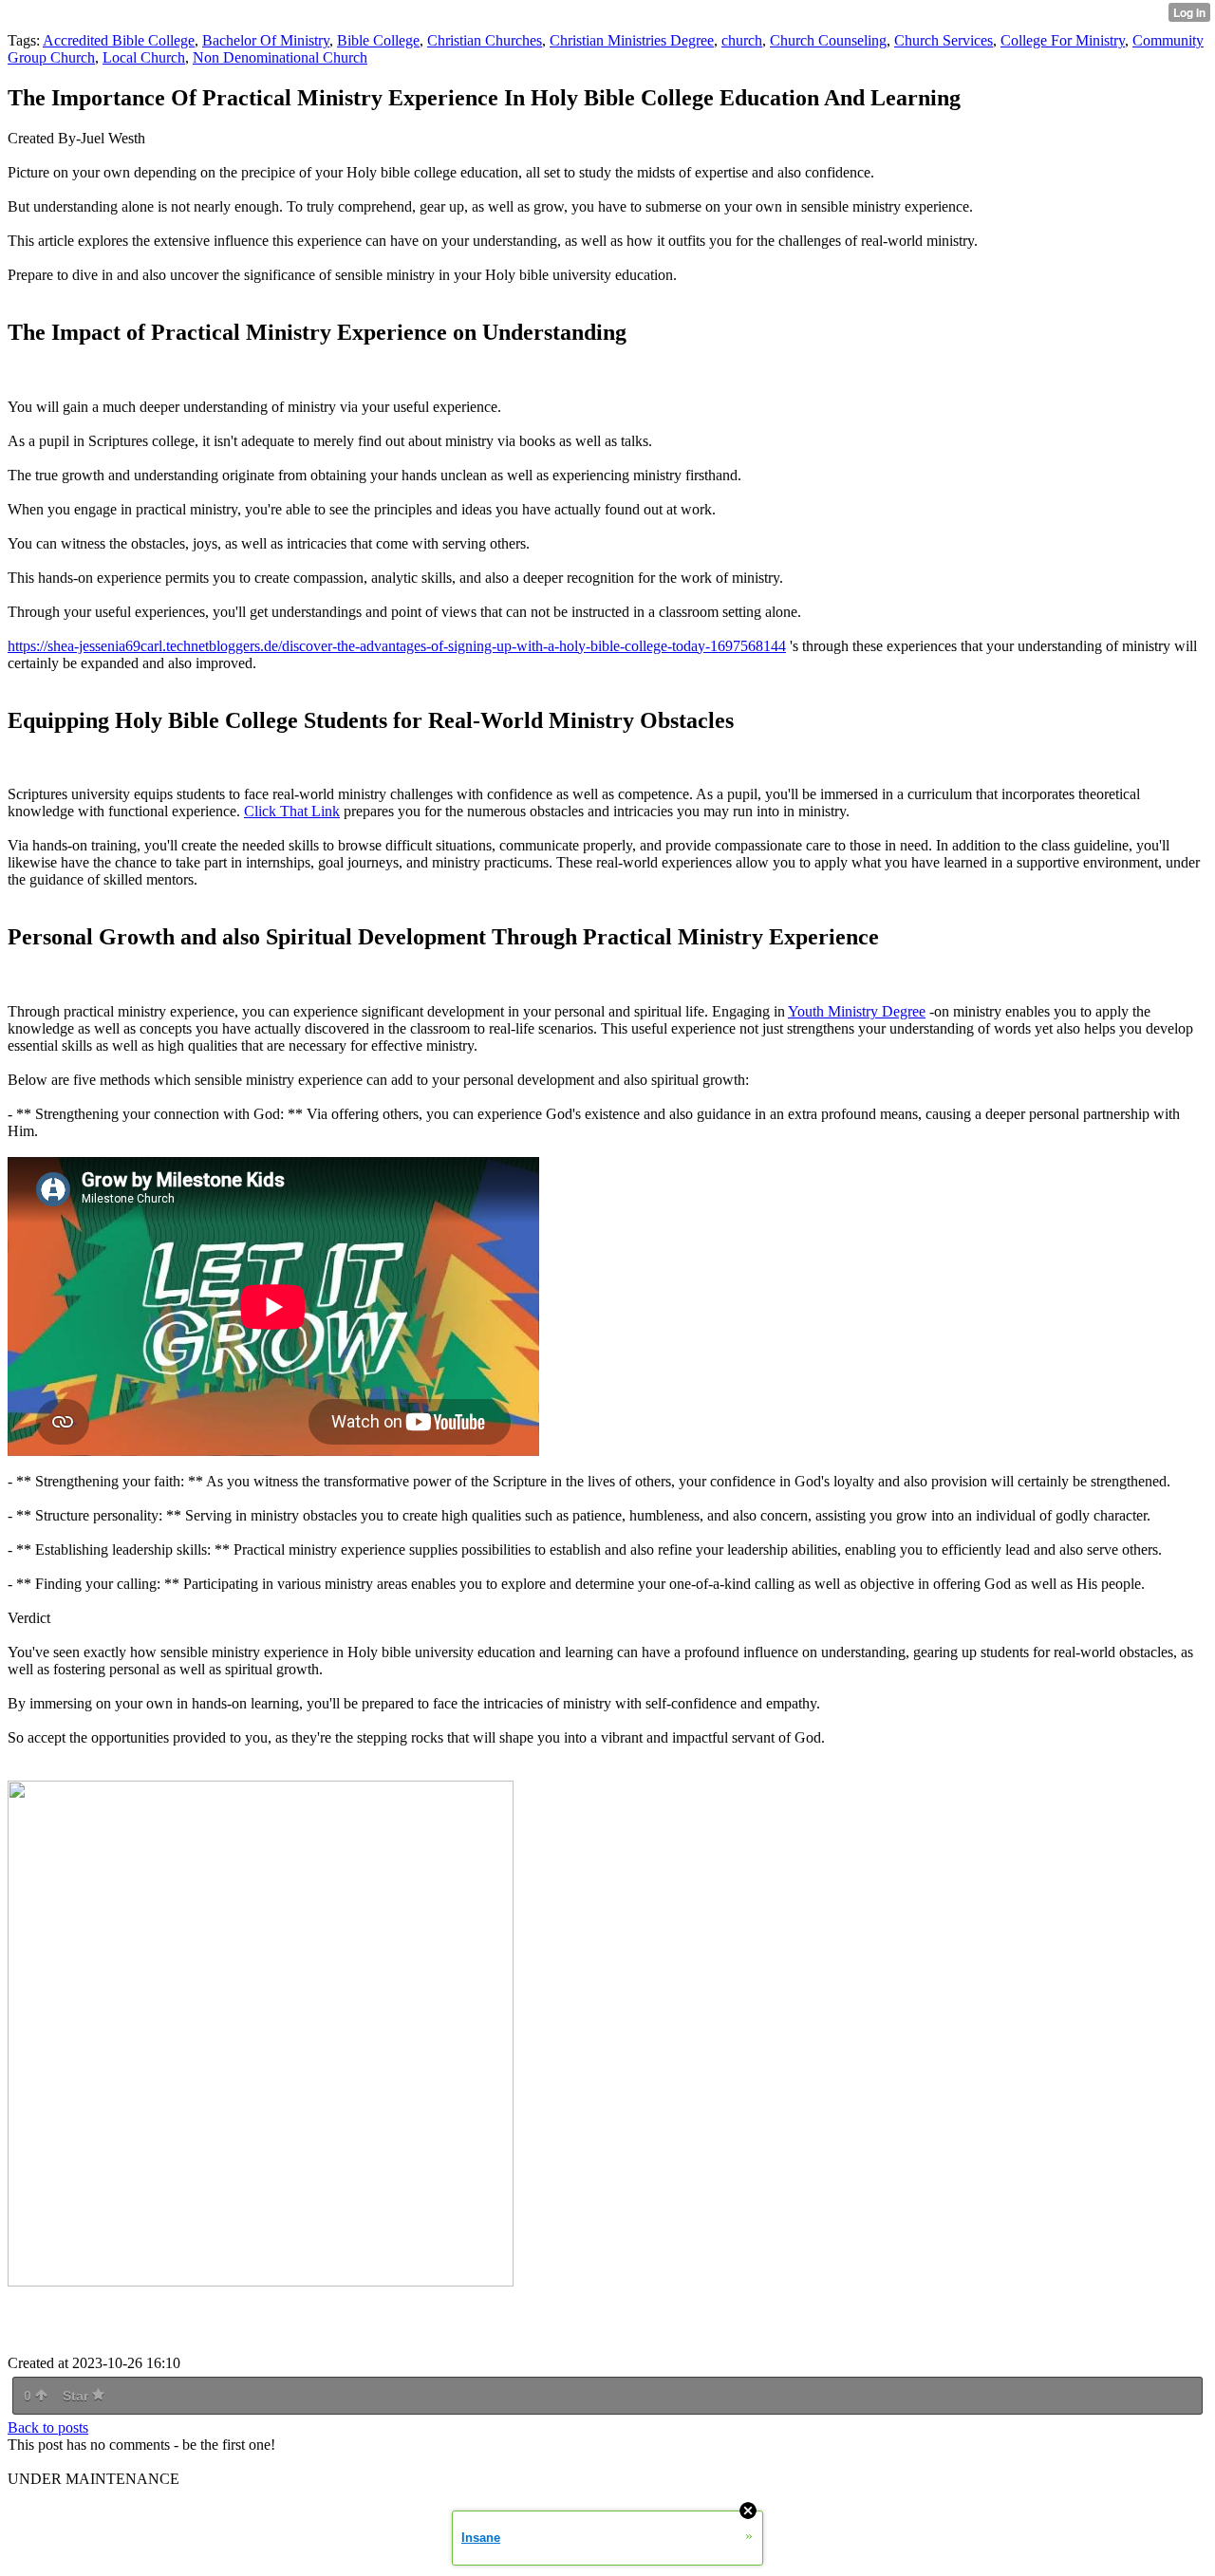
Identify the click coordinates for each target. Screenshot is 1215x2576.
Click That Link (292, 811)
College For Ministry (1063, 40)
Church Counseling (828, 40)
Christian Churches (485, 40)
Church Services (944, 40)
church (742, 40)
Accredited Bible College (119, 40)
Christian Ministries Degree (632, 40)
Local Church (144, 57)
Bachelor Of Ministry (266, 40)
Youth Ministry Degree (857, 1011)
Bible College (378, 40)
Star (77, 2396)
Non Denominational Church (280, 57)
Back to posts (48, 2427)
